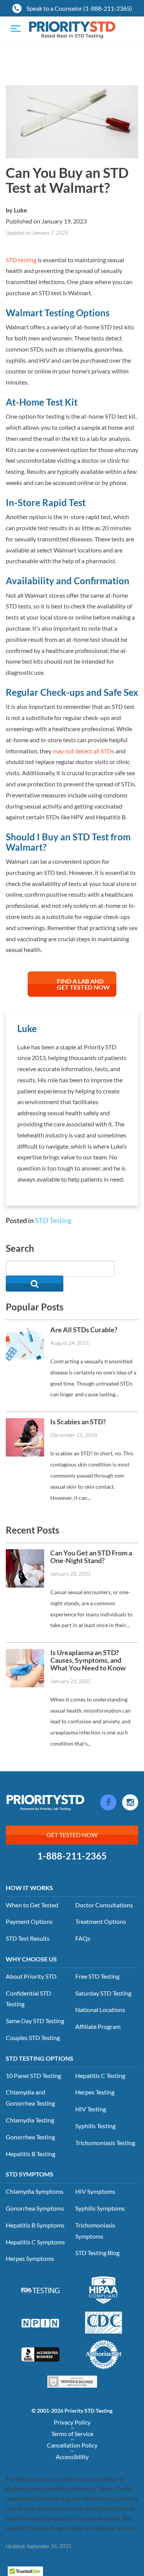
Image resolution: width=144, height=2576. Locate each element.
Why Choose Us (31, 1959)
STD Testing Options (40, 2058)
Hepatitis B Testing (31, 2154)
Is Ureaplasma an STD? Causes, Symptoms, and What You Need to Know (88, 1660)
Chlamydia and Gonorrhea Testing (30, 2098)
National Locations (100, 2010)
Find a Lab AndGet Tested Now (83, 984)
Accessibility (72, 2457)
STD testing (21, 260)
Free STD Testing (97, 1976)
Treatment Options (101, 1921)
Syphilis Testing (95, 2126)
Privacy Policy (72, 2422)
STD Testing (53, 1220)
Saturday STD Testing (103, 1993)
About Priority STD (31, 1976)
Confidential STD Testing (28, 1999)
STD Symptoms (30, 2174)
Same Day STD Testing (35, 2021)
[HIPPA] (104, 2289)
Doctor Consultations (104, 1905)
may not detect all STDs (84, 751)
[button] (35, 1284)
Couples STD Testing (33, 2038)
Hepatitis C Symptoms (35, 2242)
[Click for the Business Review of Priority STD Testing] (40, 2354)
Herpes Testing (95, 2092)
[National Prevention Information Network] (40, 2322)
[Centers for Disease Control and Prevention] (104, 2321)
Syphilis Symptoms (100, 2208)
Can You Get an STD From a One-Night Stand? (91, 1557)
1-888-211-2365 (72, 1856)
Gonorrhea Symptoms (35, 2208)
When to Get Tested (32, 1905)
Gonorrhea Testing (30, 2137)
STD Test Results (28, 1938)
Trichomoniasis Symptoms (95, 2231)
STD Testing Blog (97, 2253)
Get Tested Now (72, 1835)
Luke (21, 210)
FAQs (83, 1938)
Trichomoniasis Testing (105, 2143)
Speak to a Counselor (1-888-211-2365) (79, 8)
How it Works (29, 1888)
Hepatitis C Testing (100, 2075)
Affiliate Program (98, 2026)
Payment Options (29, 1921)
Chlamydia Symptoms (35, 2191)
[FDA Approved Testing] (40, 2290)
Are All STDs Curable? (84, 1330)
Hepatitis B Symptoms (35, 2225)
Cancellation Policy (72, 2445)
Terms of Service (72, 2434)
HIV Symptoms (95, 2191)
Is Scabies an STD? (78, 1422)
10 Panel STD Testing (33, 2075)
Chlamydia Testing (30, 2120)
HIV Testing (91, 2109)
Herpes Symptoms (30, 2258)
